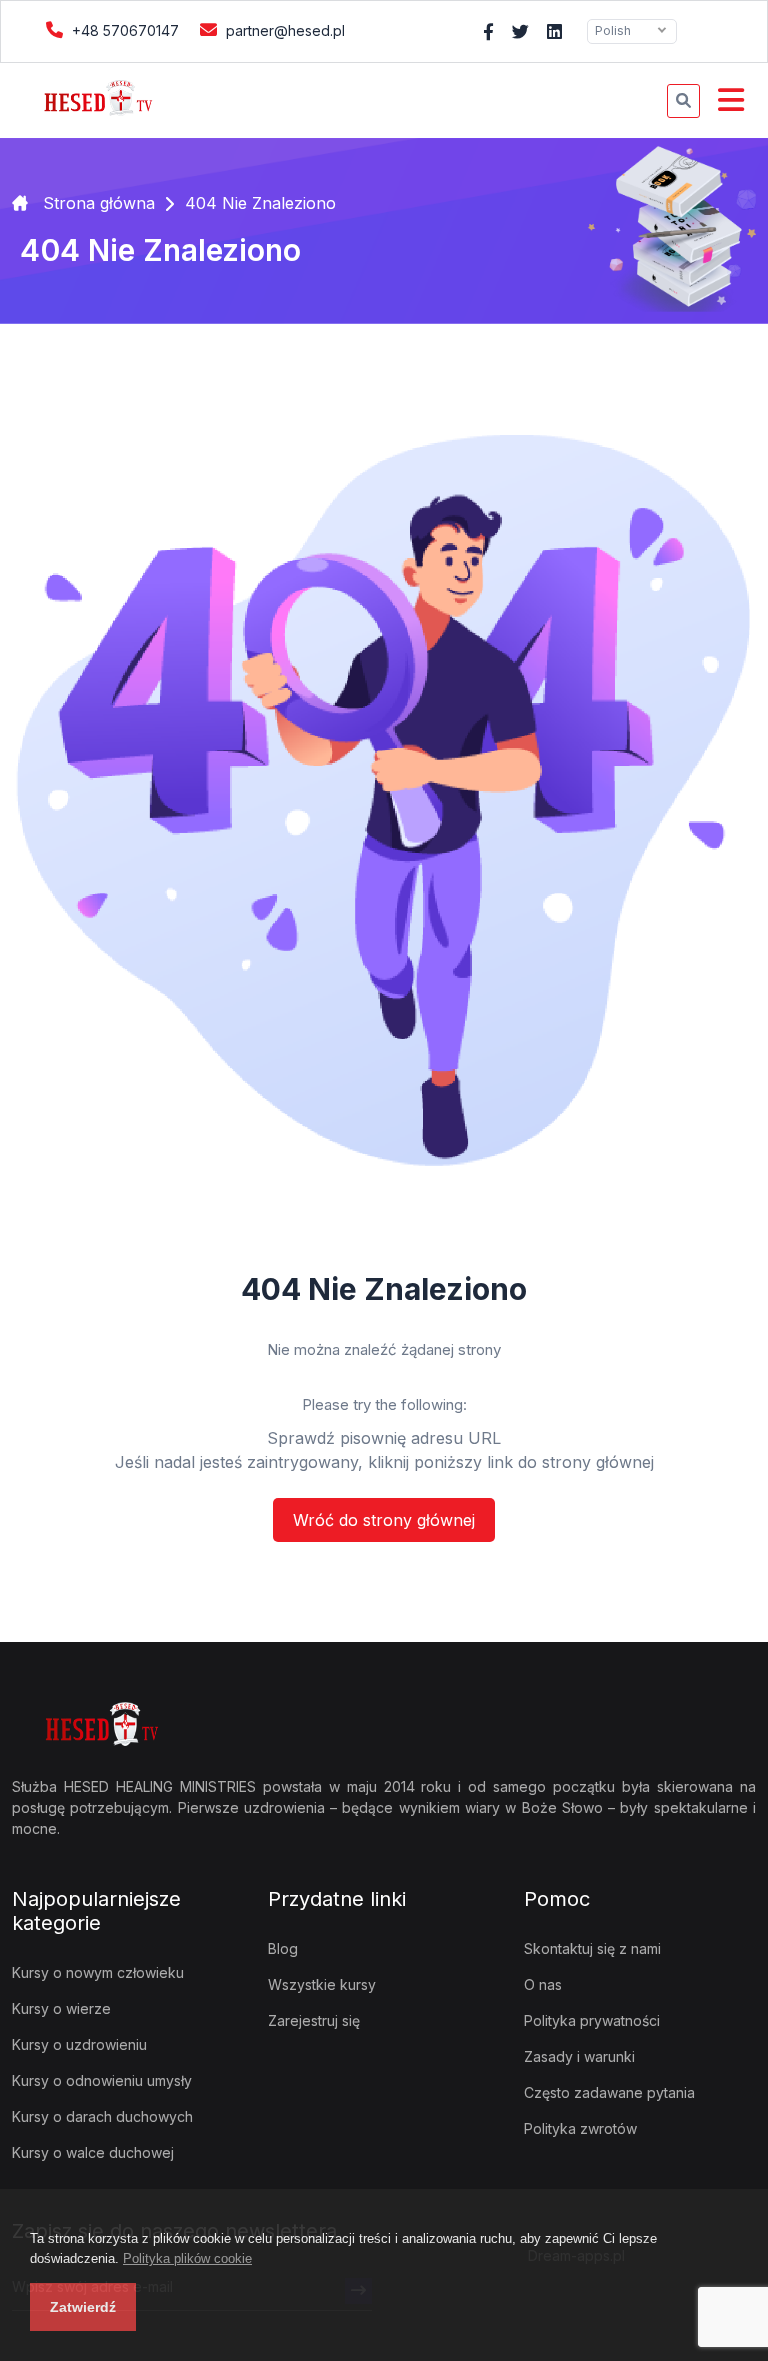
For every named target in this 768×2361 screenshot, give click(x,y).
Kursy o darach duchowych (102, 2116)
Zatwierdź (83, 2307)
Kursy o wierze (61, 2008)
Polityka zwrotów (580, 2128)
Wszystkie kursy (322, 1984)
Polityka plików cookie (187, 2258)
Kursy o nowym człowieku (98, 1972)
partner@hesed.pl (283, 30)
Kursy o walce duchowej (93, 2152)
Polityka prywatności (592, 2020)
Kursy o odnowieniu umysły (102, 2080)
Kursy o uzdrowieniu (79, 2044)
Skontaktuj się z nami (592, 1948)
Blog (283, 1948)
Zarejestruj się (314, 2020)
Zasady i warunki (579, 2056)
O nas (543, 1984)
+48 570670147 (123, 30)
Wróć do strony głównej (384, 1520)
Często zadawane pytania (609, 2092)
